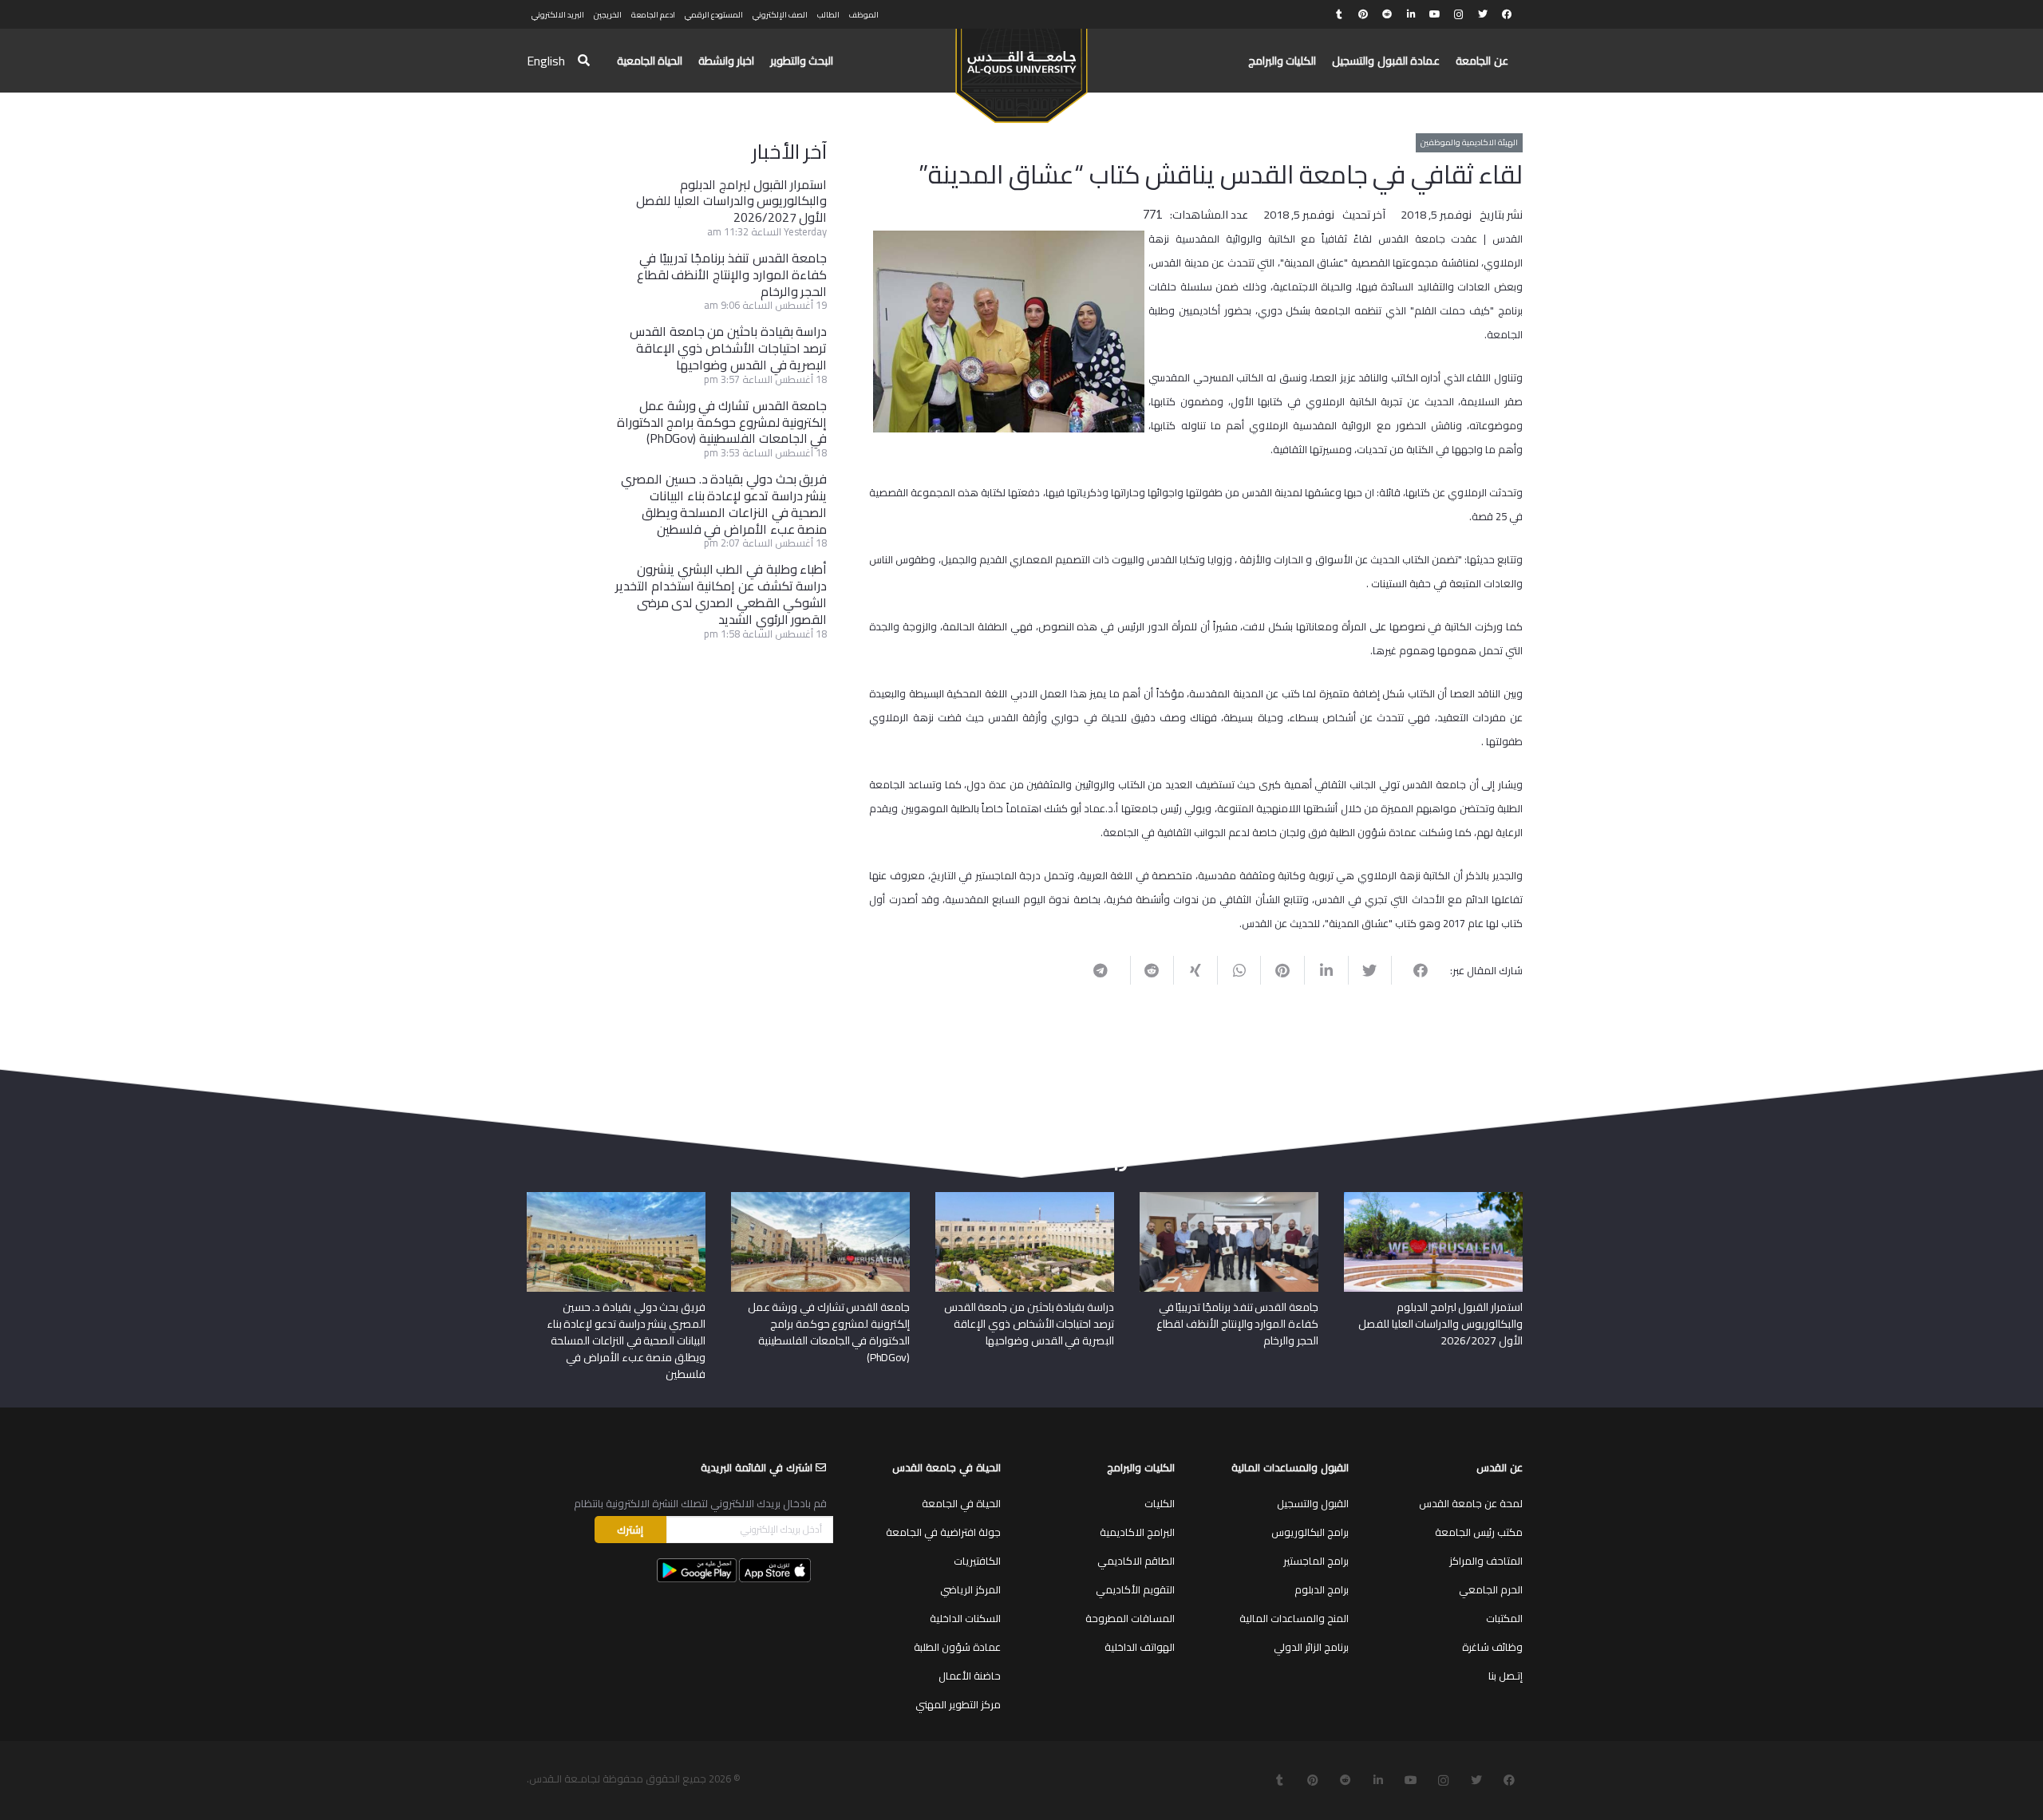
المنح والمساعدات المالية (1294, 1618)
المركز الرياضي (970, 1589)
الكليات (1160, 1503)
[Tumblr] (1339, 14)
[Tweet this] (1370, 970)
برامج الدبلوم (1322, 1589)
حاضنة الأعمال (970, 1676)
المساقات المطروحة (1130, 1618)
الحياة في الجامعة (961, 1503)
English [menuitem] (546, 61)
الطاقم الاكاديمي (1136, 1561)
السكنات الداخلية (965, 1618)
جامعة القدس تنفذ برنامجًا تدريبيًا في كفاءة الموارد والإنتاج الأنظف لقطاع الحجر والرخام (732, 274)
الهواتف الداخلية (1140, 1647)
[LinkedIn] (1411, 14)
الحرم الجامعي (1491, 1589)
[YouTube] (1435, 14)
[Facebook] (1507, 14)
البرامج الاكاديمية (1137, 1532)
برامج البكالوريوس (1310, 1532)
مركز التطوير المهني (958, 1704)
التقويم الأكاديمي (1135, 1589)
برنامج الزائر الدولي (1311, 1647)
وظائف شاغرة (1492, 1647)
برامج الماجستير (1316, 1561)
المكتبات (1504, 1618)
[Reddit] (1387, 14)
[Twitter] (1483, 14)
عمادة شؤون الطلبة (957, 1647)
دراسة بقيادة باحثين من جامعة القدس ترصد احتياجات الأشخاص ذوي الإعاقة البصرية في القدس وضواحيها (728, 348)
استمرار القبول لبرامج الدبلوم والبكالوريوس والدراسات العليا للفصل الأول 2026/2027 (731, 201)
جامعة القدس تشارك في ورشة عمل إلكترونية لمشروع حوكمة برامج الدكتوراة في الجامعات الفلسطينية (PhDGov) (722, 422)
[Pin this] (1282, 970)
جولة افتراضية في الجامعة (943, 1532)
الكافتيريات (977, 1561)
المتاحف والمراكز (1486, 1561)
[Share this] (1413, 970)
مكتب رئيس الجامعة (1479, 1532)
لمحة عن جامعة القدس (1471, 1503)
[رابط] (1021, 69)
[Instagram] (1459, 14)
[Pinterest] (1363, 14)
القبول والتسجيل (1313, 1503)
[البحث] (584, 61)
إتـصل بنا (1506, 1676)
